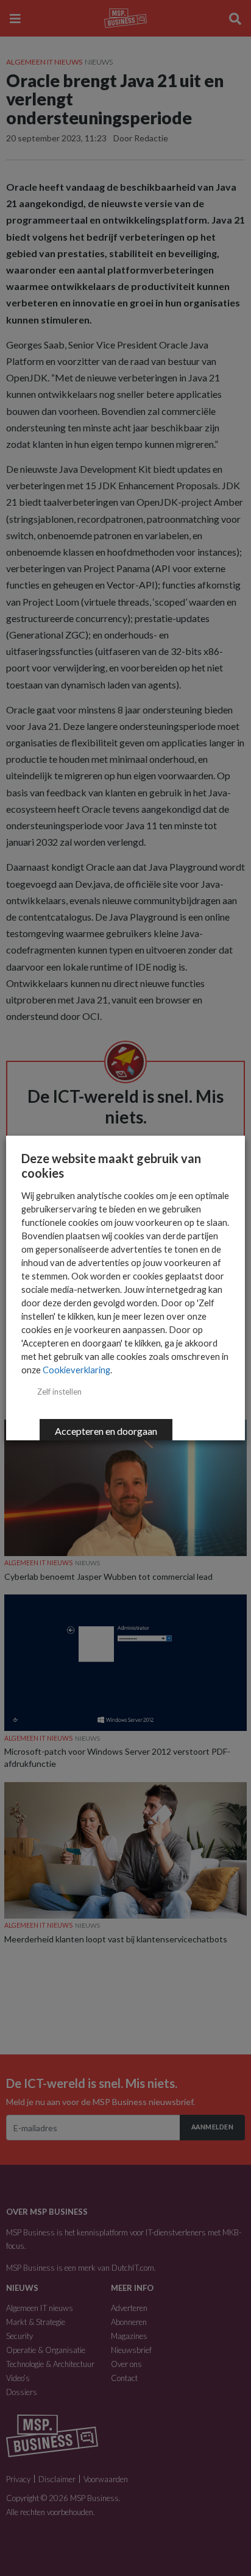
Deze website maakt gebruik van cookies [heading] (111, 1166)
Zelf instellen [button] (59, 1392)
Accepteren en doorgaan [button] (106, 1431)
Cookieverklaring (76, 1370)
